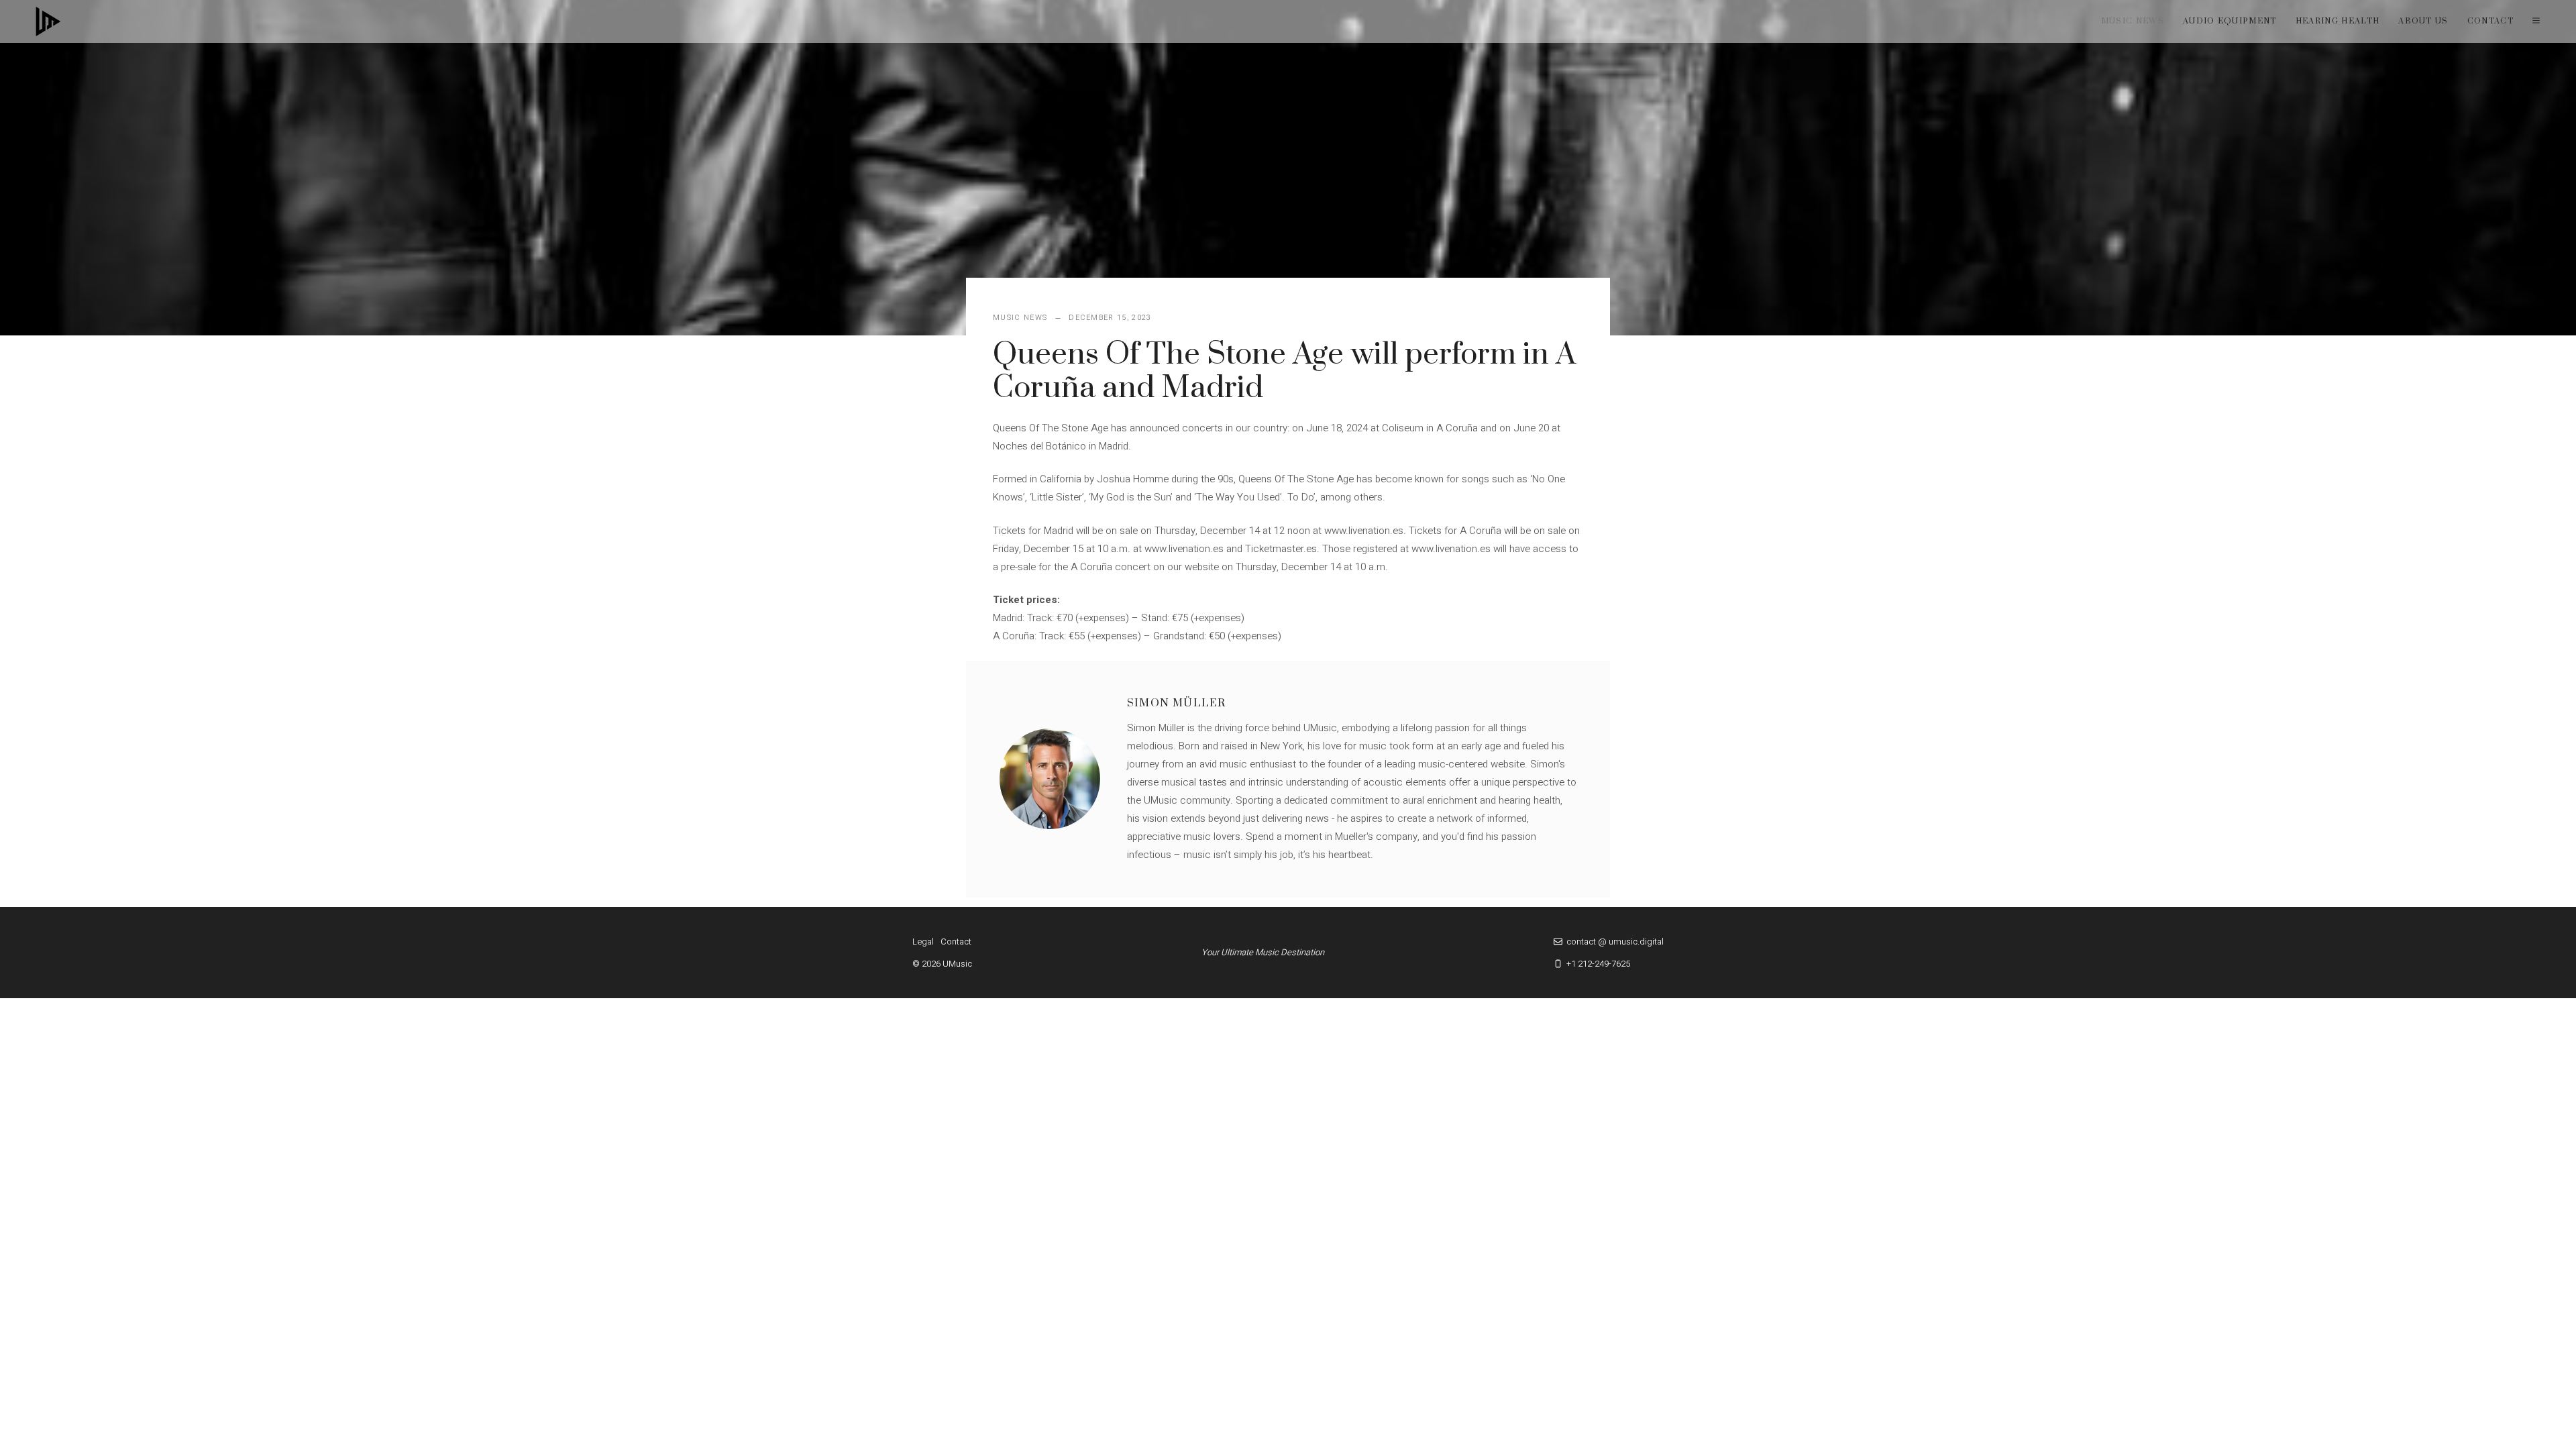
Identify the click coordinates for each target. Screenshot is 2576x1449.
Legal (923, 942)
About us (2423, 21)
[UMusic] (48, 21)
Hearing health (2338, 21)
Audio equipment (2230, 21)
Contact (2490, 21)
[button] (2536, 21)
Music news (2133, 21)
